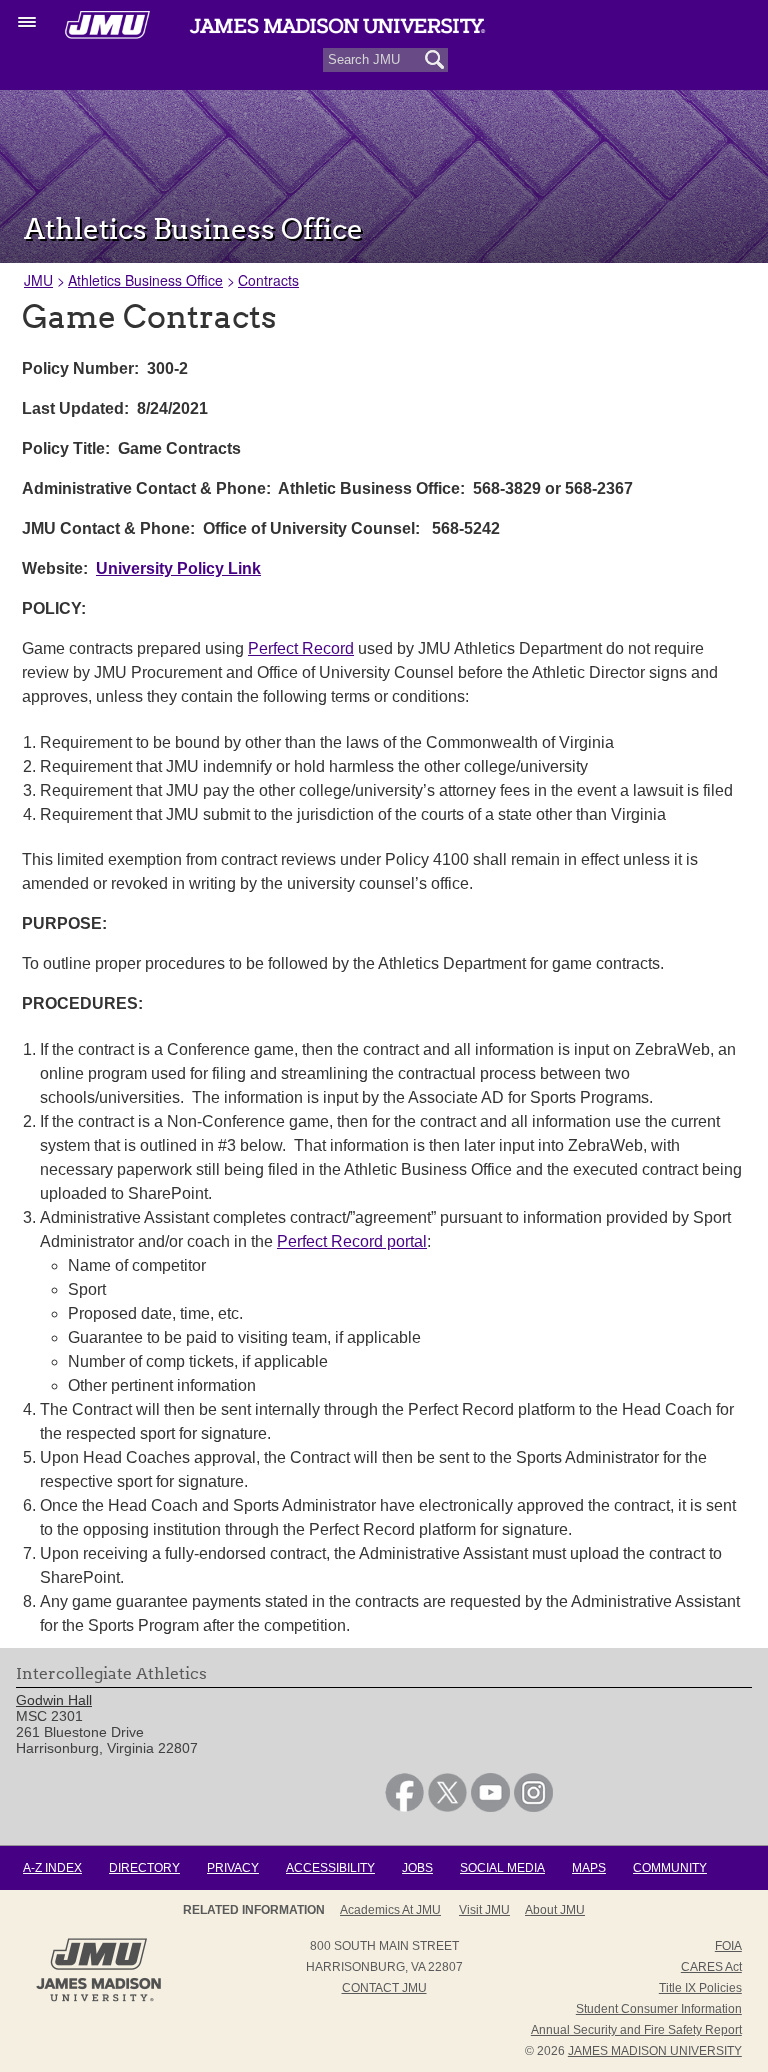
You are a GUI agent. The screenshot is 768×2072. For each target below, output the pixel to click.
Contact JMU (384, 1988)
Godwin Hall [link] (54, 1700)
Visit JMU (484, 1910)
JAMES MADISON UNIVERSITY (655, 2051)
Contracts (268, 280)
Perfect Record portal (352, 1241)
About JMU (555, 1910)
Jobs (417, 1868)
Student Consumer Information (659, 2009)
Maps (589, 1868)
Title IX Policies (700, 1988)
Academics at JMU (390, 1910)
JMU (38, 280)
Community (670, 1868)
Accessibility (330, 1868)
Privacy (233, 1868)
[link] (404, 1807)
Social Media (502, 1868)
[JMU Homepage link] (98, 1999)
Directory (144, 1868)
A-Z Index (52, 1868)
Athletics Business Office (145, 280)
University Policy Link (178, 568)
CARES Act (711, 1967)
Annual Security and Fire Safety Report (636, 2030)
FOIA (728, 1946)
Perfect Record (301, 648)
